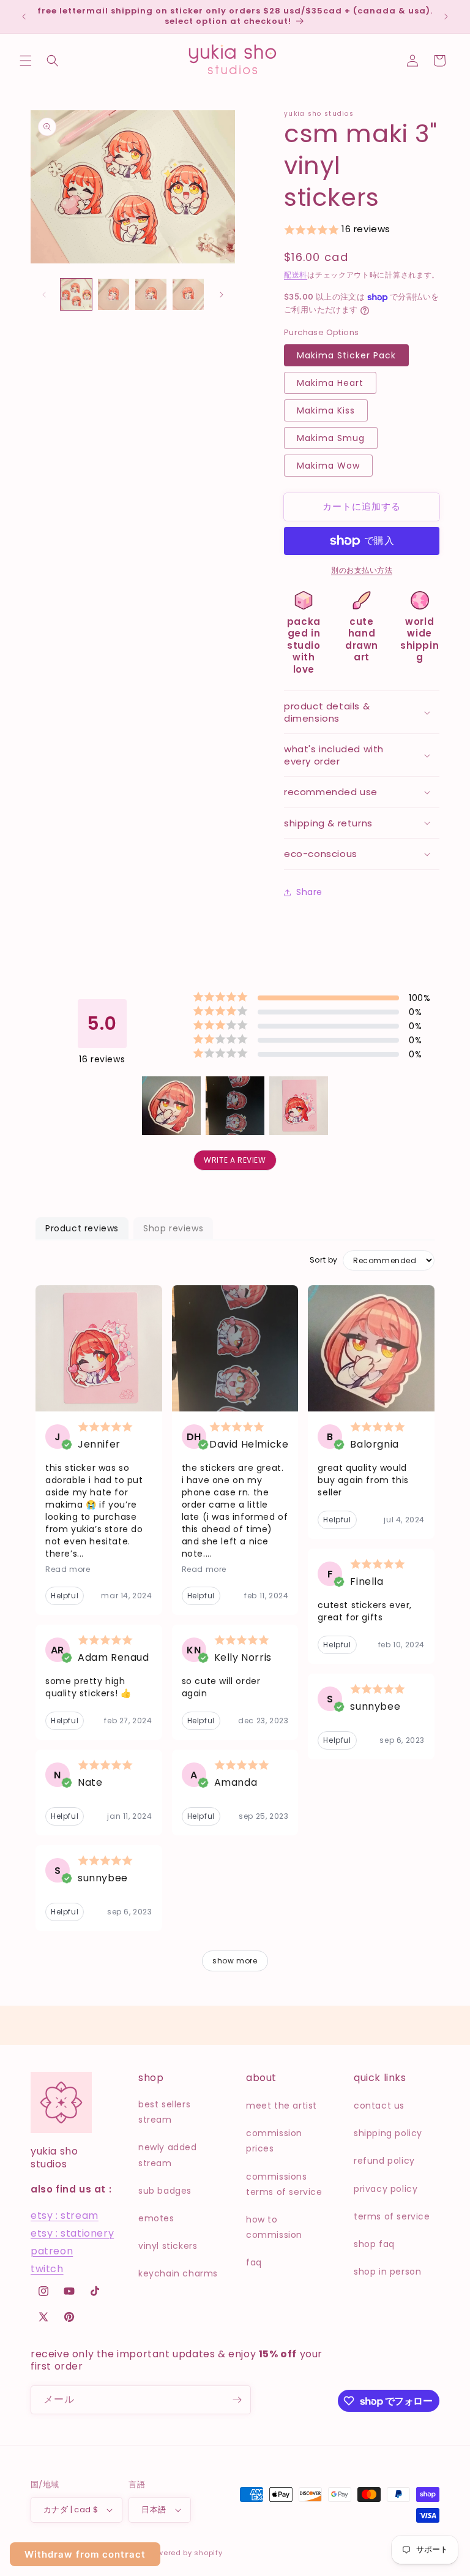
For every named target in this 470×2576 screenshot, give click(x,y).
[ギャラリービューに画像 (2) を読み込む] (114, 294)
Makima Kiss (326, 410)
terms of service (392, 2216)
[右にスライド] (222, 295)
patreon (52, 2251)
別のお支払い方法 (362, 570)
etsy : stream (65, 2215)
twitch (47, 2269)
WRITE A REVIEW (235, 1160)
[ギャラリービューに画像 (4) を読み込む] (188, 294)
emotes (156, 2218)
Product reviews (82, 1228)
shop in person (387, 2272)
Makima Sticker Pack (346, 355)
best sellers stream (164, 2112)
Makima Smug (331, 438)
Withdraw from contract (85, 2554)
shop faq (374, 2244)
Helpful (65, 1596)
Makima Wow (328, 466)
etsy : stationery (72, 2233)
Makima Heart (330, 383)
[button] (26, 61)
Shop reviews (173, 1228)
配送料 (296, 275)
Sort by (324, 1260)
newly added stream (168, 2155)
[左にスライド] (44, 295)
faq (254, 2262)
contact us (379, 2106)
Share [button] (309, 892)
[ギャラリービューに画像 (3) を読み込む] (151, 294)
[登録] (237, 2400)
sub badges (165, 2191)
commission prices (274, 2141)
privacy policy (386, 2189)
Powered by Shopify (185, 2553)
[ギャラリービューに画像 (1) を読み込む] (76, 294)
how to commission (274, 2227)
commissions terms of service (284, 2184)
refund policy (384, 2161)
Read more (68, 1569)
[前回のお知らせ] (24, 17)
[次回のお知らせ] (446, 17)
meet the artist (282, 2106)
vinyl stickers (168, 2246)
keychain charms (178, 2273)
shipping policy (388, 2133)
